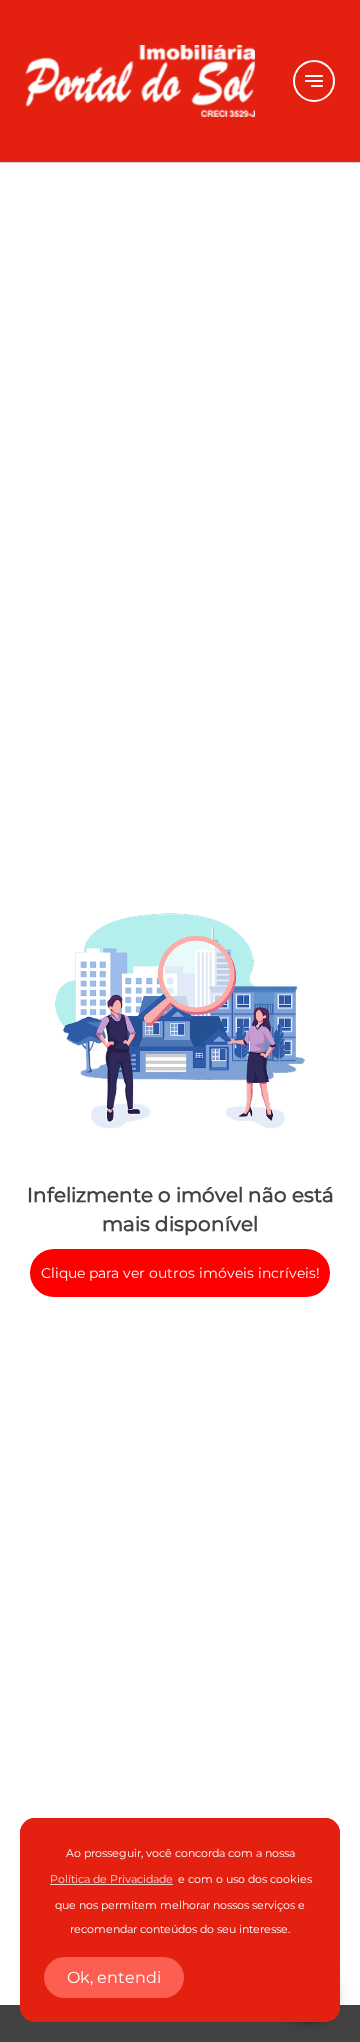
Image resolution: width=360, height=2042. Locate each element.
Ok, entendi (114, 1977)
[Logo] (147, 81)
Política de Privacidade (111, 1879)
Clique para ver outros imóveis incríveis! (180, 1273)
